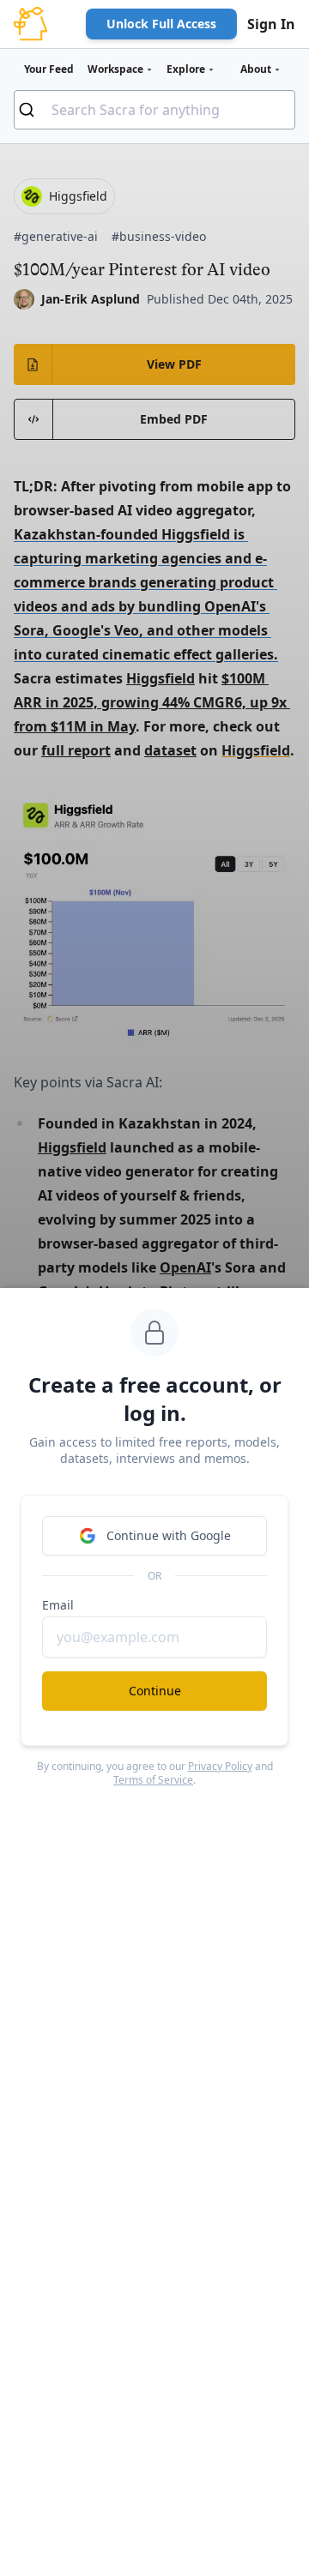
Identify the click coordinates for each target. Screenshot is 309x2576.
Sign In (271, 24)
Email (58, 1605)
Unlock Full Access (161, 24)
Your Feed (49, 69)
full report (76, 750)
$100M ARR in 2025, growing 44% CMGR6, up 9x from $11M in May (152, 702)
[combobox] (154, 110)
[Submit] (33, 110)
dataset (170, 750)
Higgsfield (161, 678)
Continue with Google (169, 1535)
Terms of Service (153, 1780)
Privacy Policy (220, 1766)
